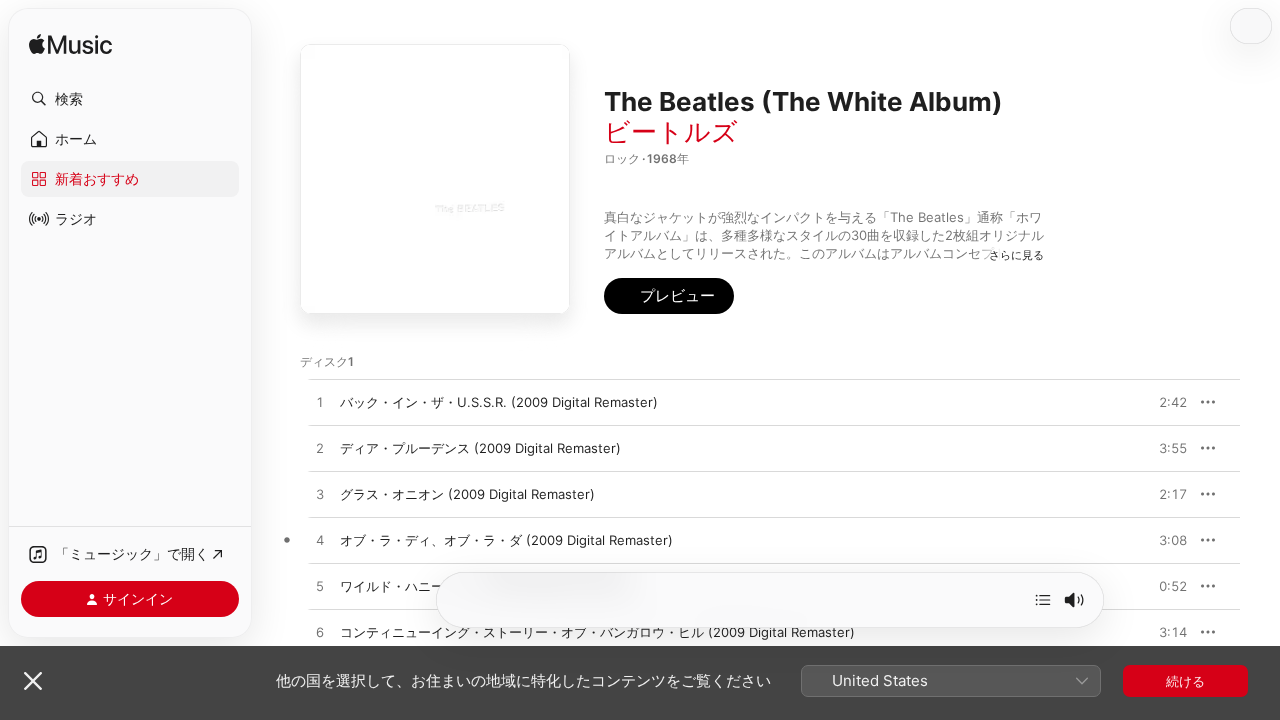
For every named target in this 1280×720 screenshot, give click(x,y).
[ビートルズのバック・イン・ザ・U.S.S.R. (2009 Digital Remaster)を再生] (320, 403)
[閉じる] (33, 681)
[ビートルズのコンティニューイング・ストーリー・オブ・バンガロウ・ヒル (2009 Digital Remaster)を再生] (320, 633)
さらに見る (1016, 255)
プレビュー (1162, 402)
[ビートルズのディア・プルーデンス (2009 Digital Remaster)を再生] (320, 449)
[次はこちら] (1043, 600)
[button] (130, 99)
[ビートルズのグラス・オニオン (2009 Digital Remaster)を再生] (320, 495)
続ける (1185, 681)
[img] (70, 45)
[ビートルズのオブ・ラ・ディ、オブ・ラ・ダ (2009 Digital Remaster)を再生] (320, 541)
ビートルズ (671, 131)
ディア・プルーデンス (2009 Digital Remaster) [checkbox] (480, 448)
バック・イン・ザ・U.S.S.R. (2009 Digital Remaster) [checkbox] (499, 402)
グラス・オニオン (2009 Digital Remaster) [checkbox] (467, 494)
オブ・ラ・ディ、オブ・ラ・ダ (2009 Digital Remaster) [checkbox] (506, 540)
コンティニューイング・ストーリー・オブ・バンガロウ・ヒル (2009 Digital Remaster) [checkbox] (597, 632)
